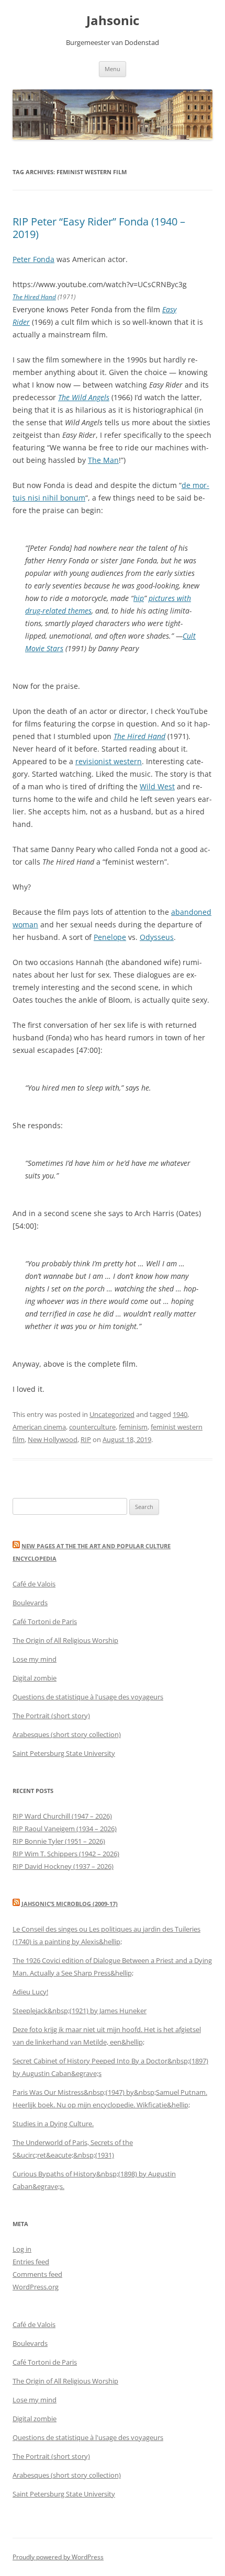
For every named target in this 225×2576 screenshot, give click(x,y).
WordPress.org (36, 2287)
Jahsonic (113, 21)
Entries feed (31, 2262)
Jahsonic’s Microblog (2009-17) (70, 1904)
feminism (133, 1427)
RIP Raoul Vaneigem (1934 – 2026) (65, 1829)
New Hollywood (53, 1439)
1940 (180, 1414)
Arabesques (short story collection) (67, 1734)
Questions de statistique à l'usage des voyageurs (88, 1697)
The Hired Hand (34, 297)
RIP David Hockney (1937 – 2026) (63, 1866)
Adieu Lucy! (30, 1992)
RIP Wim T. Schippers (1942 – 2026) (66, 1854)
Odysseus (157, 937)
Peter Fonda (33, 259)
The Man (103, 460)
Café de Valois (34, 1584)
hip (139, 598)
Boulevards (30, 1603)
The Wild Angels (84, 397)
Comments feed (37, 2274)
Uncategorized (112, 1414)
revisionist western (109, 761)
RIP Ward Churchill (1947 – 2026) (62, 1816)
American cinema (39, 1427)
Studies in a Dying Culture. (53, 2124)
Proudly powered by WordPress (58, 2557)
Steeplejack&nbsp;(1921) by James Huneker (80, 2011)
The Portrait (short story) (51, 1716)
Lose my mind (35, 1659)
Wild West (157, 786)
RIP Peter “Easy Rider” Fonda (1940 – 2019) (99, 228)
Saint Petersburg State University (64, 1753)
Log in (22, 2249)
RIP (86, 1439)
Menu (113, 69)
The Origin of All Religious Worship (65, 1640)
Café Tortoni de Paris (45, 1621)
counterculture (92, 1427)
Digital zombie (35, 1678)
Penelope (110, 937)
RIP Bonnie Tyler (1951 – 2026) (59, 1841)
